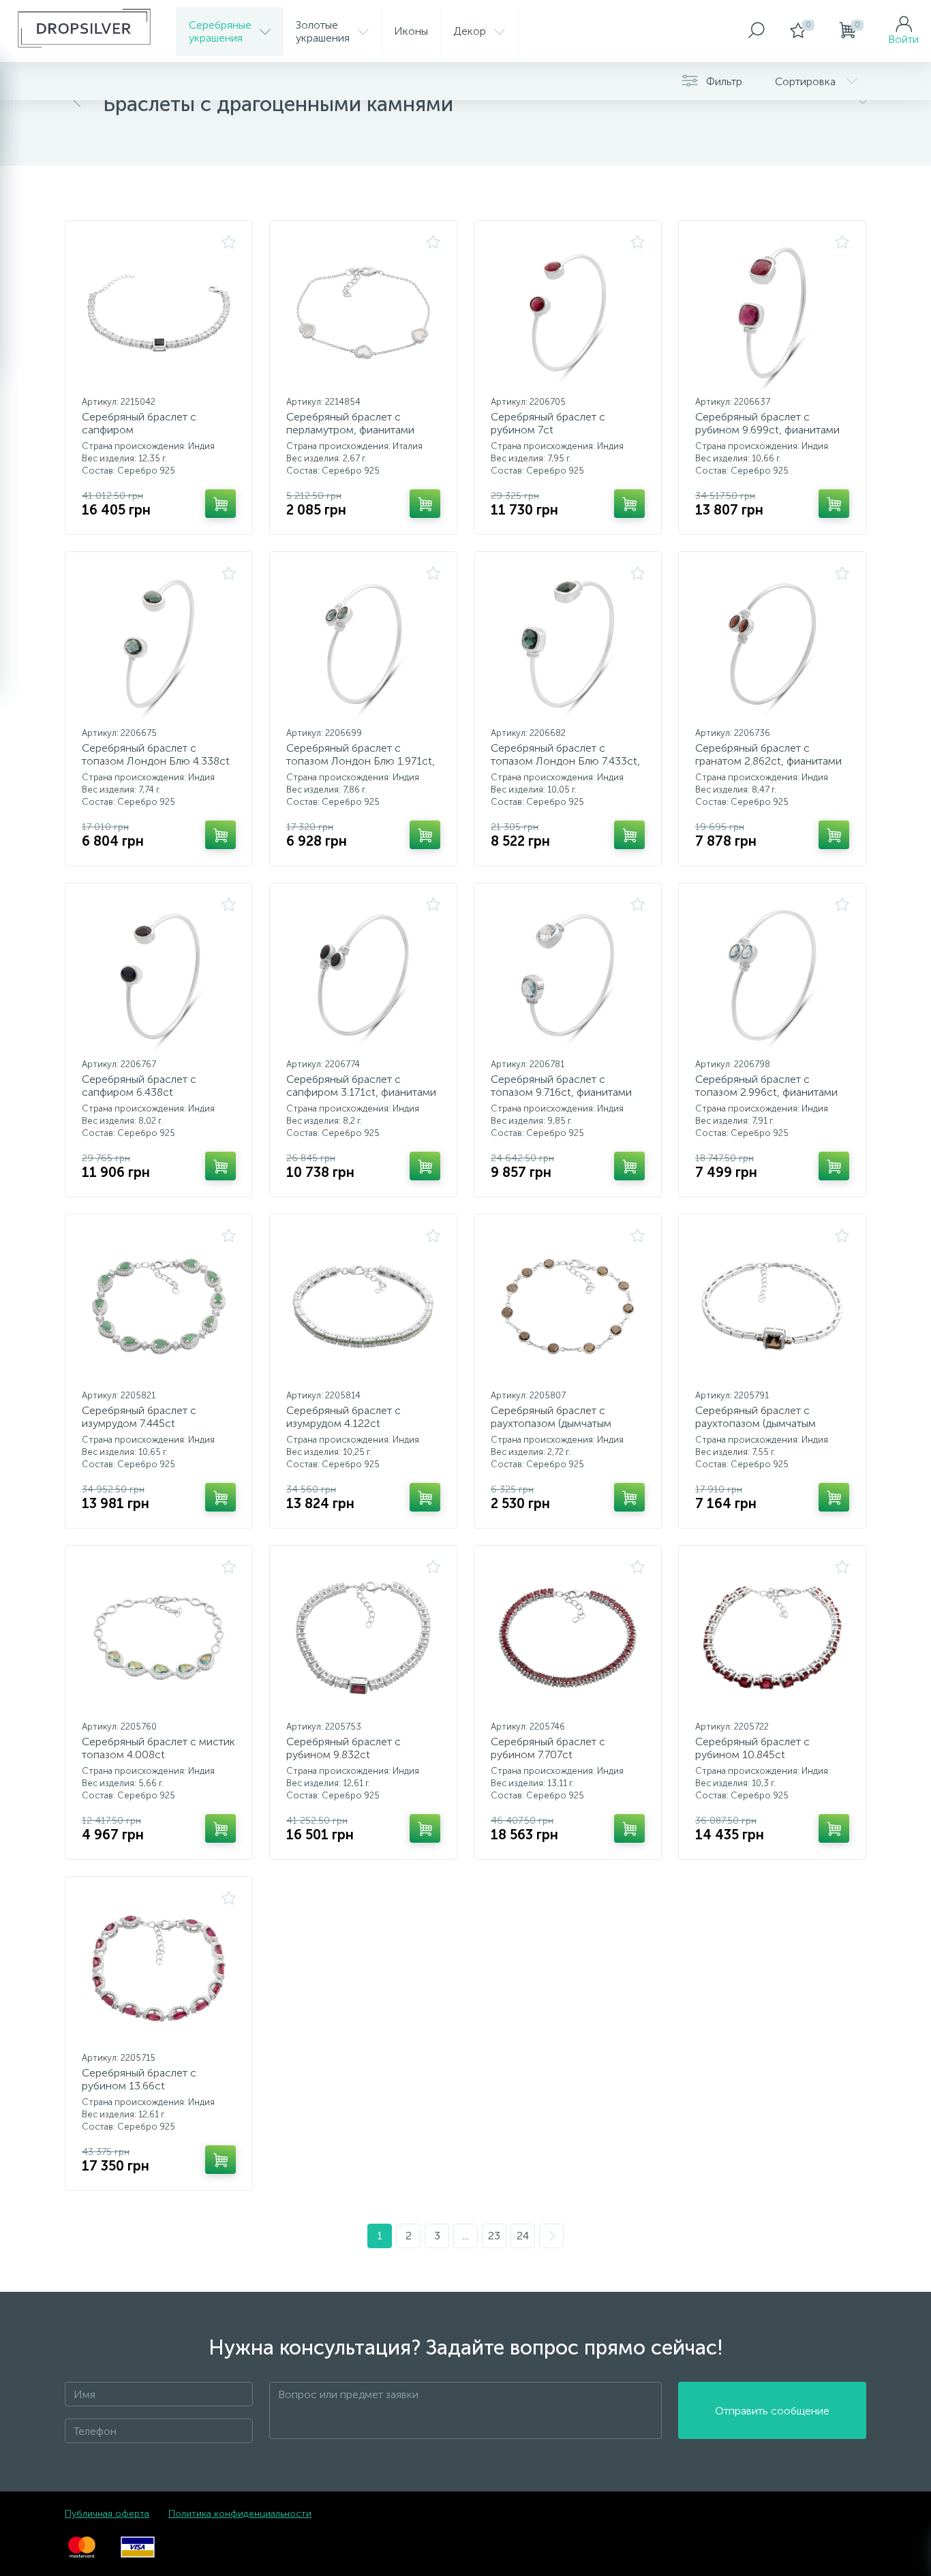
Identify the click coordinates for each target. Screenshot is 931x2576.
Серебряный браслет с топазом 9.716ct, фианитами (561, 1086)
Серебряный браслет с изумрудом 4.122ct (344, 1417)
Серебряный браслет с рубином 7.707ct (548, 1748)
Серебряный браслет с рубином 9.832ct (344, 1748)
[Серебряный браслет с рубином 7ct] (568, 313)
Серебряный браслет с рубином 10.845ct (752, 1748)
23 (494, 2236)
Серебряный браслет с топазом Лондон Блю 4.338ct (156, 754)
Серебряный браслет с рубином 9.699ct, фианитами (767, 423)
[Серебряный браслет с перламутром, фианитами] (363, 313)
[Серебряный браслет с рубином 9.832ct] (363, 1638)
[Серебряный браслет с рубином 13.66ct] (159, 1969)
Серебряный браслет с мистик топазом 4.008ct (158, 1748)
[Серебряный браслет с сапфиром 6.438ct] (159, 975)
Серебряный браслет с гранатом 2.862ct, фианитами (768, 754)
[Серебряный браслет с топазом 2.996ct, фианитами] (772, 975)
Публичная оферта (107, 2514)
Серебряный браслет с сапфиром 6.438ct (139, 1086)
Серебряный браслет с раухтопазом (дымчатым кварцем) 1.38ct (756, 1423)
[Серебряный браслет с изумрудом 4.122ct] (363, 1306)
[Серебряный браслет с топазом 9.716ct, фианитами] (568, 975)
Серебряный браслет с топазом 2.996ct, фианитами (766, 1086)
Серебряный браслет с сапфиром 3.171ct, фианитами (361, 1086)
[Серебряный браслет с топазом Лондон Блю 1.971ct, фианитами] (363, 644)
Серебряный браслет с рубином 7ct (548, 423)
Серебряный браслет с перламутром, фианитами (350, 423)
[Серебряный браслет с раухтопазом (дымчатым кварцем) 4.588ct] (568, 1306)
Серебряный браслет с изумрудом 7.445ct (139, 1417)
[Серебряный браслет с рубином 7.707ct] (568, 1638)
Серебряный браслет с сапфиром (139, 423)
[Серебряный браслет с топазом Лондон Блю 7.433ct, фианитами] (568, 644)
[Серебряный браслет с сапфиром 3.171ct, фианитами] (363, 975)
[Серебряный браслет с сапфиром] (159, 313)
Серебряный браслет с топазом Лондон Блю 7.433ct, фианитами (565, 761)
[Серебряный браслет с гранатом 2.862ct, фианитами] (772, 644)
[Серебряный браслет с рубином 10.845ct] (772, 1638)
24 (523, 2236)
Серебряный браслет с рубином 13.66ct (139, 2079)
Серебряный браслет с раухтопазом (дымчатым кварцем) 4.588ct (551, 1423)
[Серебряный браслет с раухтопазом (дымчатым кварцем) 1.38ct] (772, 1306)
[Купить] (220, 504)
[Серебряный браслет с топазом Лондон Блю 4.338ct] (159, 644)
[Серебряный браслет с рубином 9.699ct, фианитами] (772, 313)
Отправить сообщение (772, 2411)
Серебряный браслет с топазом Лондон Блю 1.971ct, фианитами (361, 761)
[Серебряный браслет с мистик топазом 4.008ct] (159, 1638)
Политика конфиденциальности (240, 2514)
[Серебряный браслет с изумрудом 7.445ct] (159, 1306)
